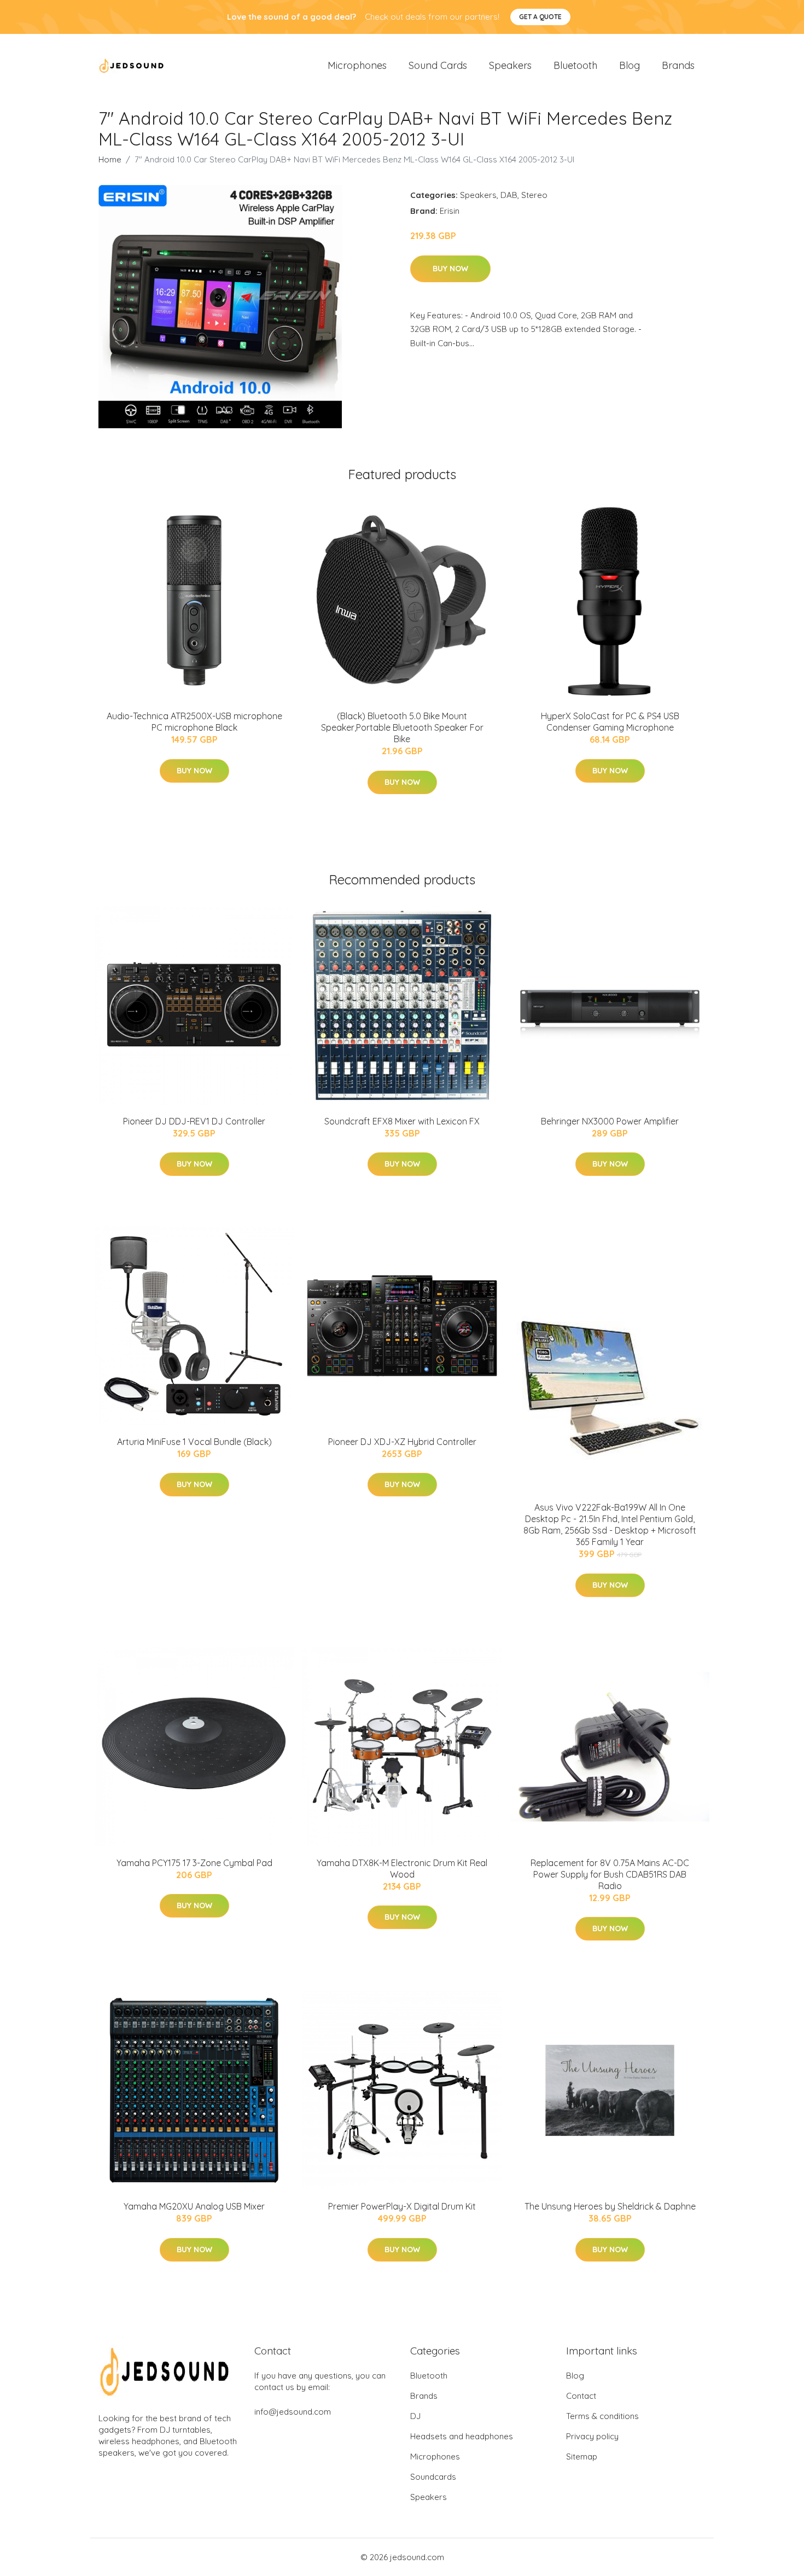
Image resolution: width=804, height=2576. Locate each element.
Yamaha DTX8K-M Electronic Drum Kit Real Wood (402, 1869)
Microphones (357, 65)
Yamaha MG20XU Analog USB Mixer (194, 2206)
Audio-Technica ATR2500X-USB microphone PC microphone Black (194, 722)
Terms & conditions (602, 2416)
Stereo (534, 195)
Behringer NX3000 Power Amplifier (610, 1121)
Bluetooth (575, 65)
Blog (630, 65)
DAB (509, 195)
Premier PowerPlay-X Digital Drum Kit (402, 2206)
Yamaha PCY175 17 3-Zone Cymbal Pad (194, 1863)
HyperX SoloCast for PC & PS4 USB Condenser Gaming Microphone (610, 722)
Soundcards (433, 2477)
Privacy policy (592, 2436)
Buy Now (450, 269)
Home (110, 159)
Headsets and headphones (462, 2436)
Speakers (510, 65)
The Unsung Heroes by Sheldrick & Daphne (610, 2206)
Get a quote (540, 17)
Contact (581, 2396)
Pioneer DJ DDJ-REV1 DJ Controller (194, 1121)
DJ (415, 2416)
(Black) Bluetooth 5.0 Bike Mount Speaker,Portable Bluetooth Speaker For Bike (402, 727)
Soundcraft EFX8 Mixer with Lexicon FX (402, 1121)
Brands (678, 65)
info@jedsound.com (293, 2412)
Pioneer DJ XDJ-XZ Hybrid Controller (402, 1442)
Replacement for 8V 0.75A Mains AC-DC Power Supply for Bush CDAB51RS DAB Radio (610, 1874)
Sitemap (582, 2456)
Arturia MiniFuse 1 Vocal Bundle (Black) (194, 1442)
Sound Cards (438, 65)
